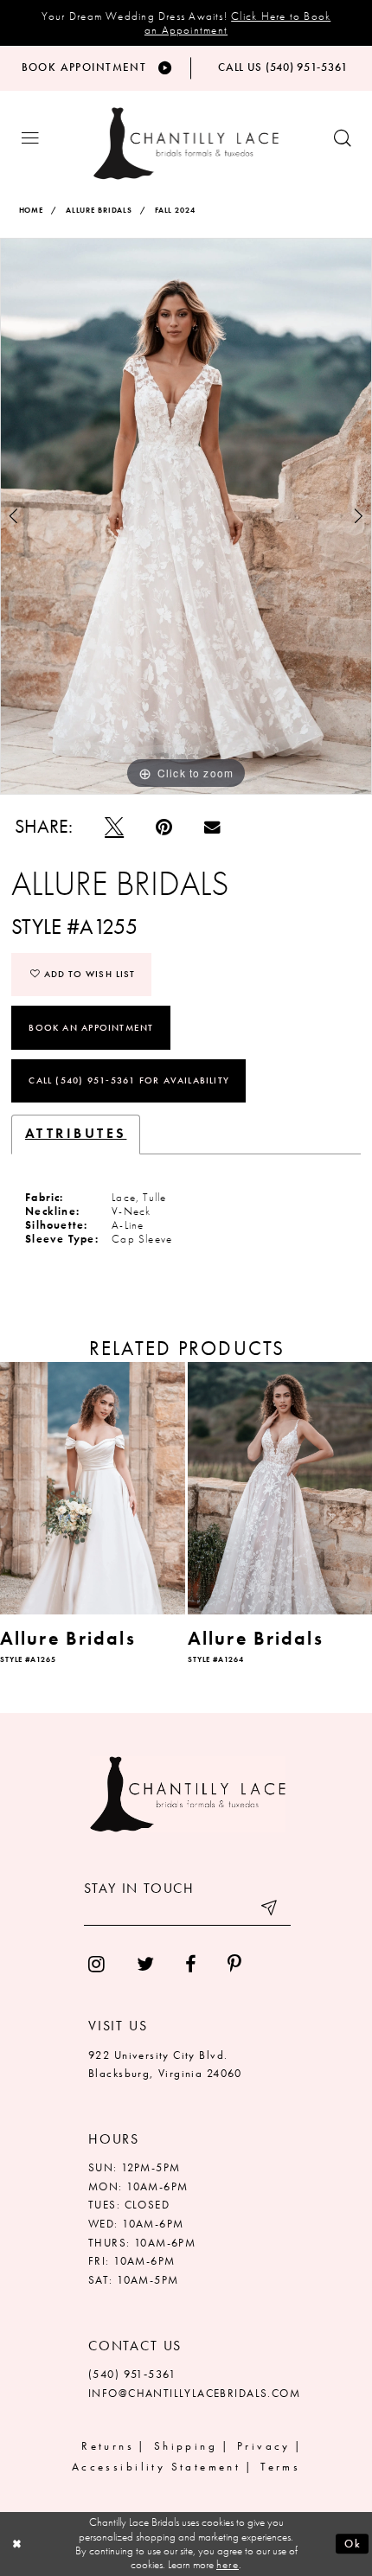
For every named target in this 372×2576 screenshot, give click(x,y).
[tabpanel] (186, 516)
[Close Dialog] (17, 2544)
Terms (280, 2467)
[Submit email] (271, 1911)
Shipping (186, 2446)
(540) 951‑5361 (132, 2375)
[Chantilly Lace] (186, 144)
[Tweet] (115, 827)
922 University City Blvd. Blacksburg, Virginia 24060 (165, 2065)
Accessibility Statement (156, 2467)
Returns (108, 2446)
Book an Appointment (91, 1027)
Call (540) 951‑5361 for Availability (129, 1080)
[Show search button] (342, 139)
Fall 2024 (175, 211)
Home (31, 211)
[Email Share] (212, 828)
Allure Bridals (99, 211)
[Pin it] (164, 827)
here (228, 2564)
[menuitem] (97, 1965)
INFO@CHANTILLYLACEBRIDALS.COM (194, 2394)
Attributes (76, 1134)
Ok (353, 2544)
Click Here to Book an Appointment (237, 23)
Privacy (264, 2446)
